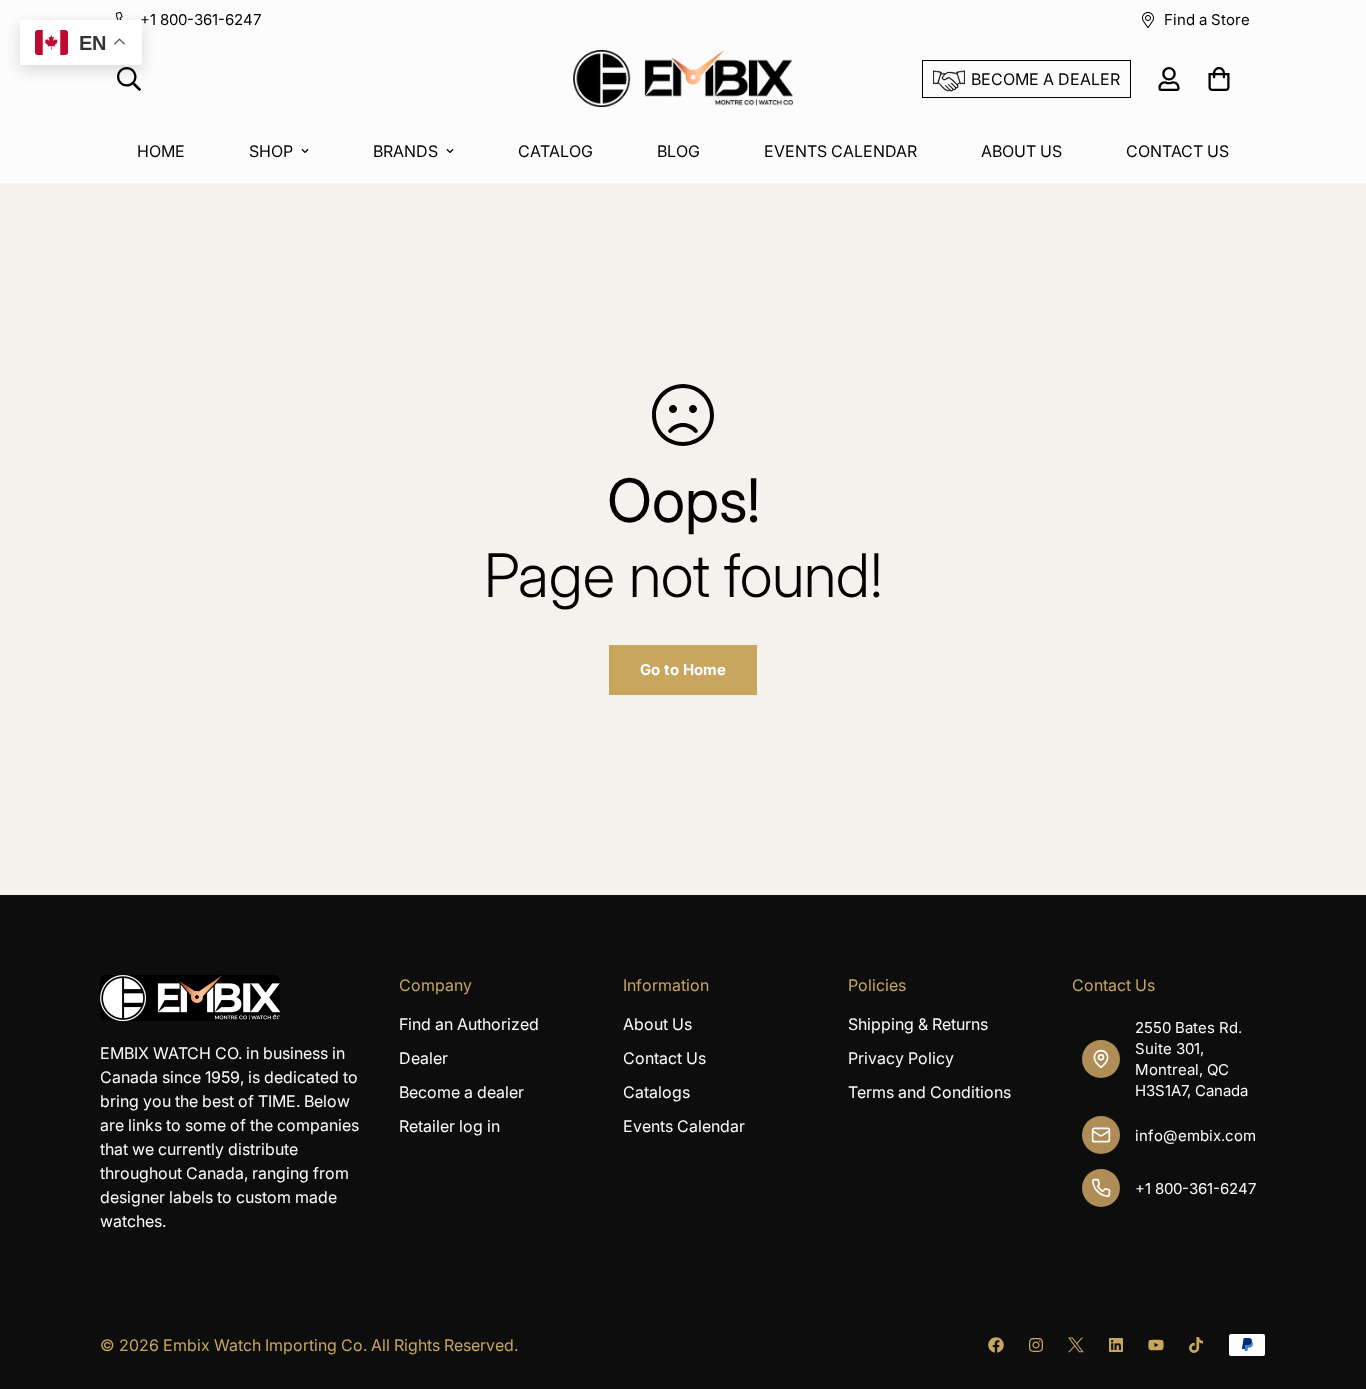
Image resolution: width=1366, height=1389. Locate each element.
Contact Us (664, 1058)
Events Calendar (684, 1126)
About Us (657, 1024)
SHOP (271, 151)
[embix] (683, 79)
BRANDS (405, 151)
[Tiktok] (1196, 1345)
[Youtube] (1156, 1345)
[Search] (129, 79)
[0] (1219, 79)
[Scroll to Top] (1327, 1280)
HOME (161, 151)
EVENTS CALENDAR (840, 151)
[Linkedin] (1116, 1345)
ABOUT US (1021, 151)
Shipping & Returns (918, 1024)
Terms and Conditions (929, 1092)
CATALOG (555, 151)
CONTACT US (1177, 151)
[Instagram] (1036, 1345)
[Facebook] (996, 1345)
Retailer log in (449, 1126)
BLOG (678, 151)
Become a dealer (461, 1092)
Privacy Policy (901, 1058)
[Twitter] (1076, 1345)
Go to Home (683, 669)
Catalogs (656, 1092)
